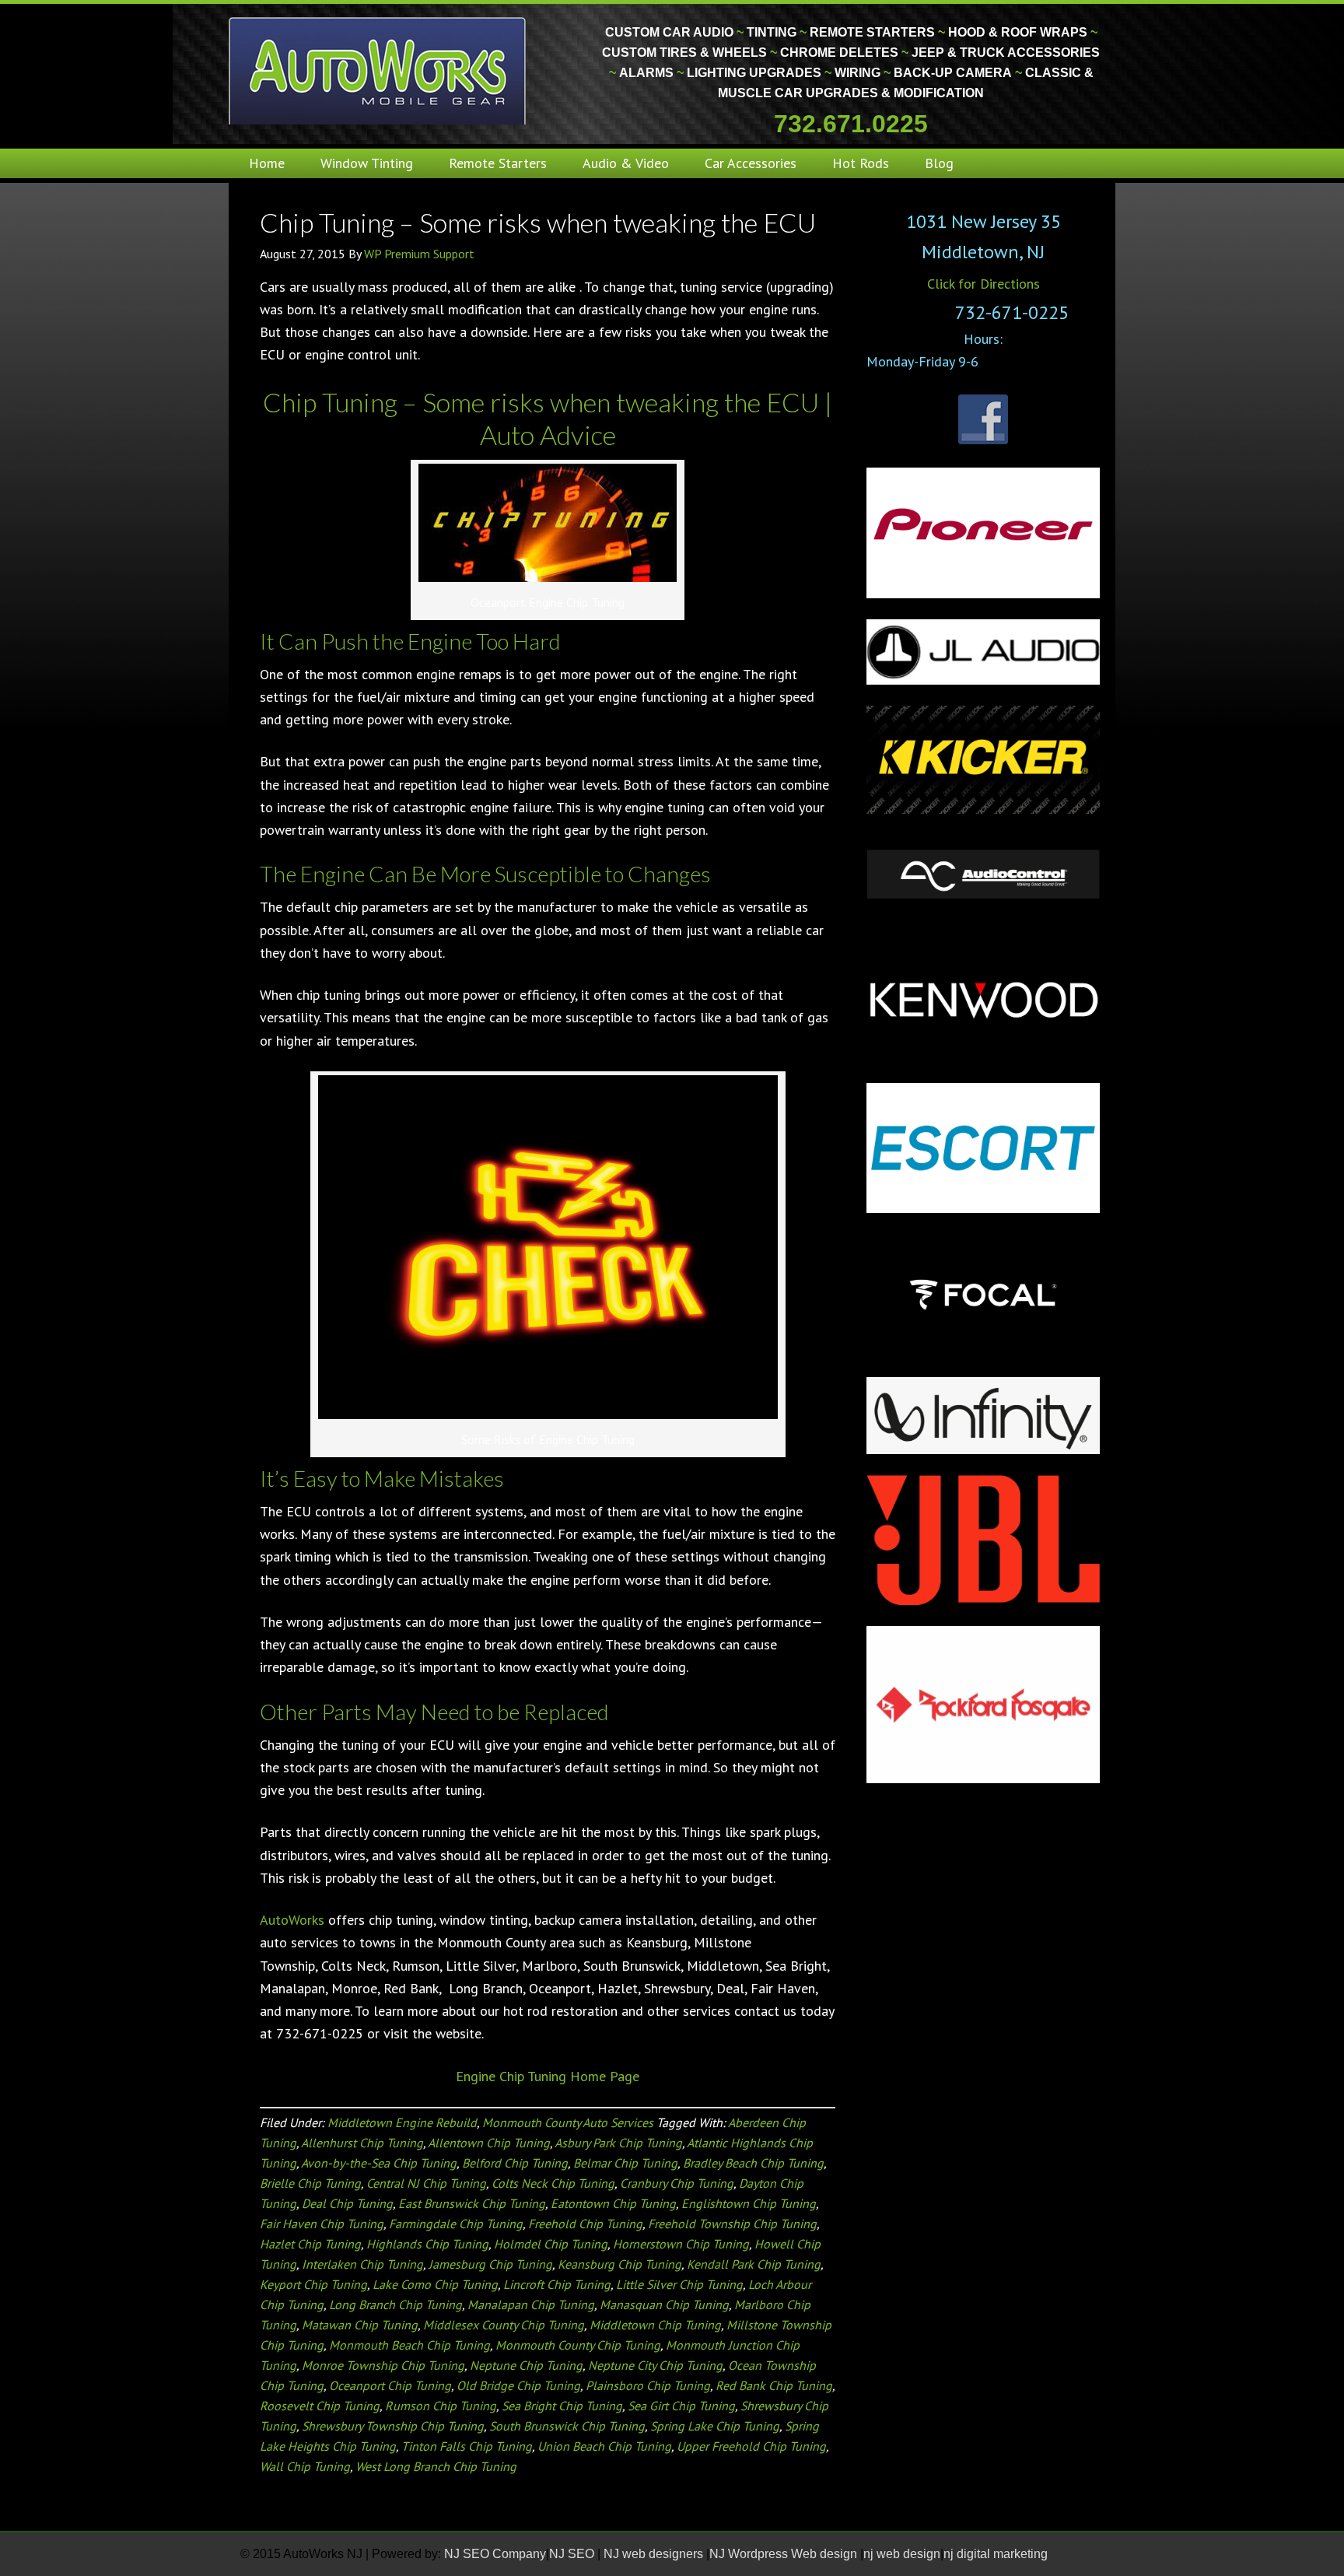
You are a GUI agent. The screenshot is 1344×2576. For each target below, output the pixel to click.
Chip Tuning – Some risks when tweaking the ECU (538, 222)
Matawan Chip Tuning (360, 2325)
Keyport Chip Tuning (313, 2284)
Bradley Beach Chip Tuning (753, 2163)
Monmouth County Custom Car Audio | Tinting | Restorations (378, 70)
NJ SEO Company (495, 2554)
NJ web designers (655, 2554)
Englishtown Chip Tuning (749, 2203)
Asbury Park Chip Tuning (618, 2143)
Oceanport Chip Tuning (390, 2385)
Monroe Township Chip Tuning (383, 2365)
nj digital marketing (996, 2554)
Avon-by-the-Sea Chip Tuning (379, 2163)
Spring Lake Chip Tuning (715, 2426)
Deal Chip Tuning (347, 2203)
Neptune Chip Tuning (526, 2365)
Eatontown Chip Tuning (613, 2203)
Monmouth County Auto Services (568, 2122)
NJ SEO (573, 2554)
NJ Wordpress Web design (785, 2554)
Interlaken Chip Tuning (362, 2264)
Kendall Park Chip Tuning (754, 2264)
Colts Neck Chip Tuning (553, 2183)
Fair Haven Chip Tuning (322, 2224)
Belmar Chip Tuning (625, 2163)
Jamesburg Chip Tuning (490, 2264)
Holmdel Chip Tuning (551, 2244)
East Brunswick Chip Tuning (472, 2203)
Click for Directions (983, 284)
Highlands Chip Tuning (427, 2244)
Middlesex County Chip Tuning (504, 2325)
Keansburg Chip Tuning (619, 2264)
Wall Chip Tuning (305, 2466)
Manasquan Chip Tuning (664, 2304)
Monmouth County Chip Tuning (578, 2345)
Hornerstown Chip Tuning (681, 2244)
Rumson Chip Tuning (441, 2406)
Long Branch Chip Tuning (395, 2304)
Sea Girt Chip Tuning (681, 2406)
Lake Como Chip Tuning (435, 2284)
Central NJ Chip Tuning (426, 2183)
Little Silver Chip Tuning (679, 2284)
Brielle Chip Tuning (310, 2183)
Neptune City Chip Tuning (655, 2365)
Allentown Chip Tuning (489, 2143)
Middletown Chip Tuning (655, 2325)
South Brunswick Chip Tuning (567, 2426)
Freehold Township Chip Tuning (732, 2224)
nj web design (902, 2554)
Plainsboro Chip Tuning (648, 2385)
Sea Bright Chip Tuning (562, 2406)
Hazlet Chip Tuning (310, 2244)
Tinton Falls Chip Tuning (467, 2446)
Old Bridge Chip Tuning (518, 2385)
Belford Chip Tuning (515, 2163)
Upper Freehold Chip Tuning (751, 2446)
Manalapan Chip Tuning (531, 2304)
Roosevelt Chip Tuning (320, 2406)
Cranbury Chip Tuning (677, 2183)
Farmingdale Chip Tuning (456, 2224)
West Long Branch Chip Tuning (436, 2466)
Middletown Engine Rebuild (402, 2122)
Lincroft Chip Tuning (557, 2284)
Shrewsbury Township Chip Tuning (393, 2426)
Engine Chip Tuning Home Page (548, 2076)
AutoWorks (292, 1920)
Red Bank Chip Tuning (774, 2385)
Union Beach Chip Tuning (604, 2446)
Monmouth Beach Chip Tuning (409, 2345)
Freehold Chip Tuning (585, 2224)
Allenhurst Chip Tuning (362, 2143)
